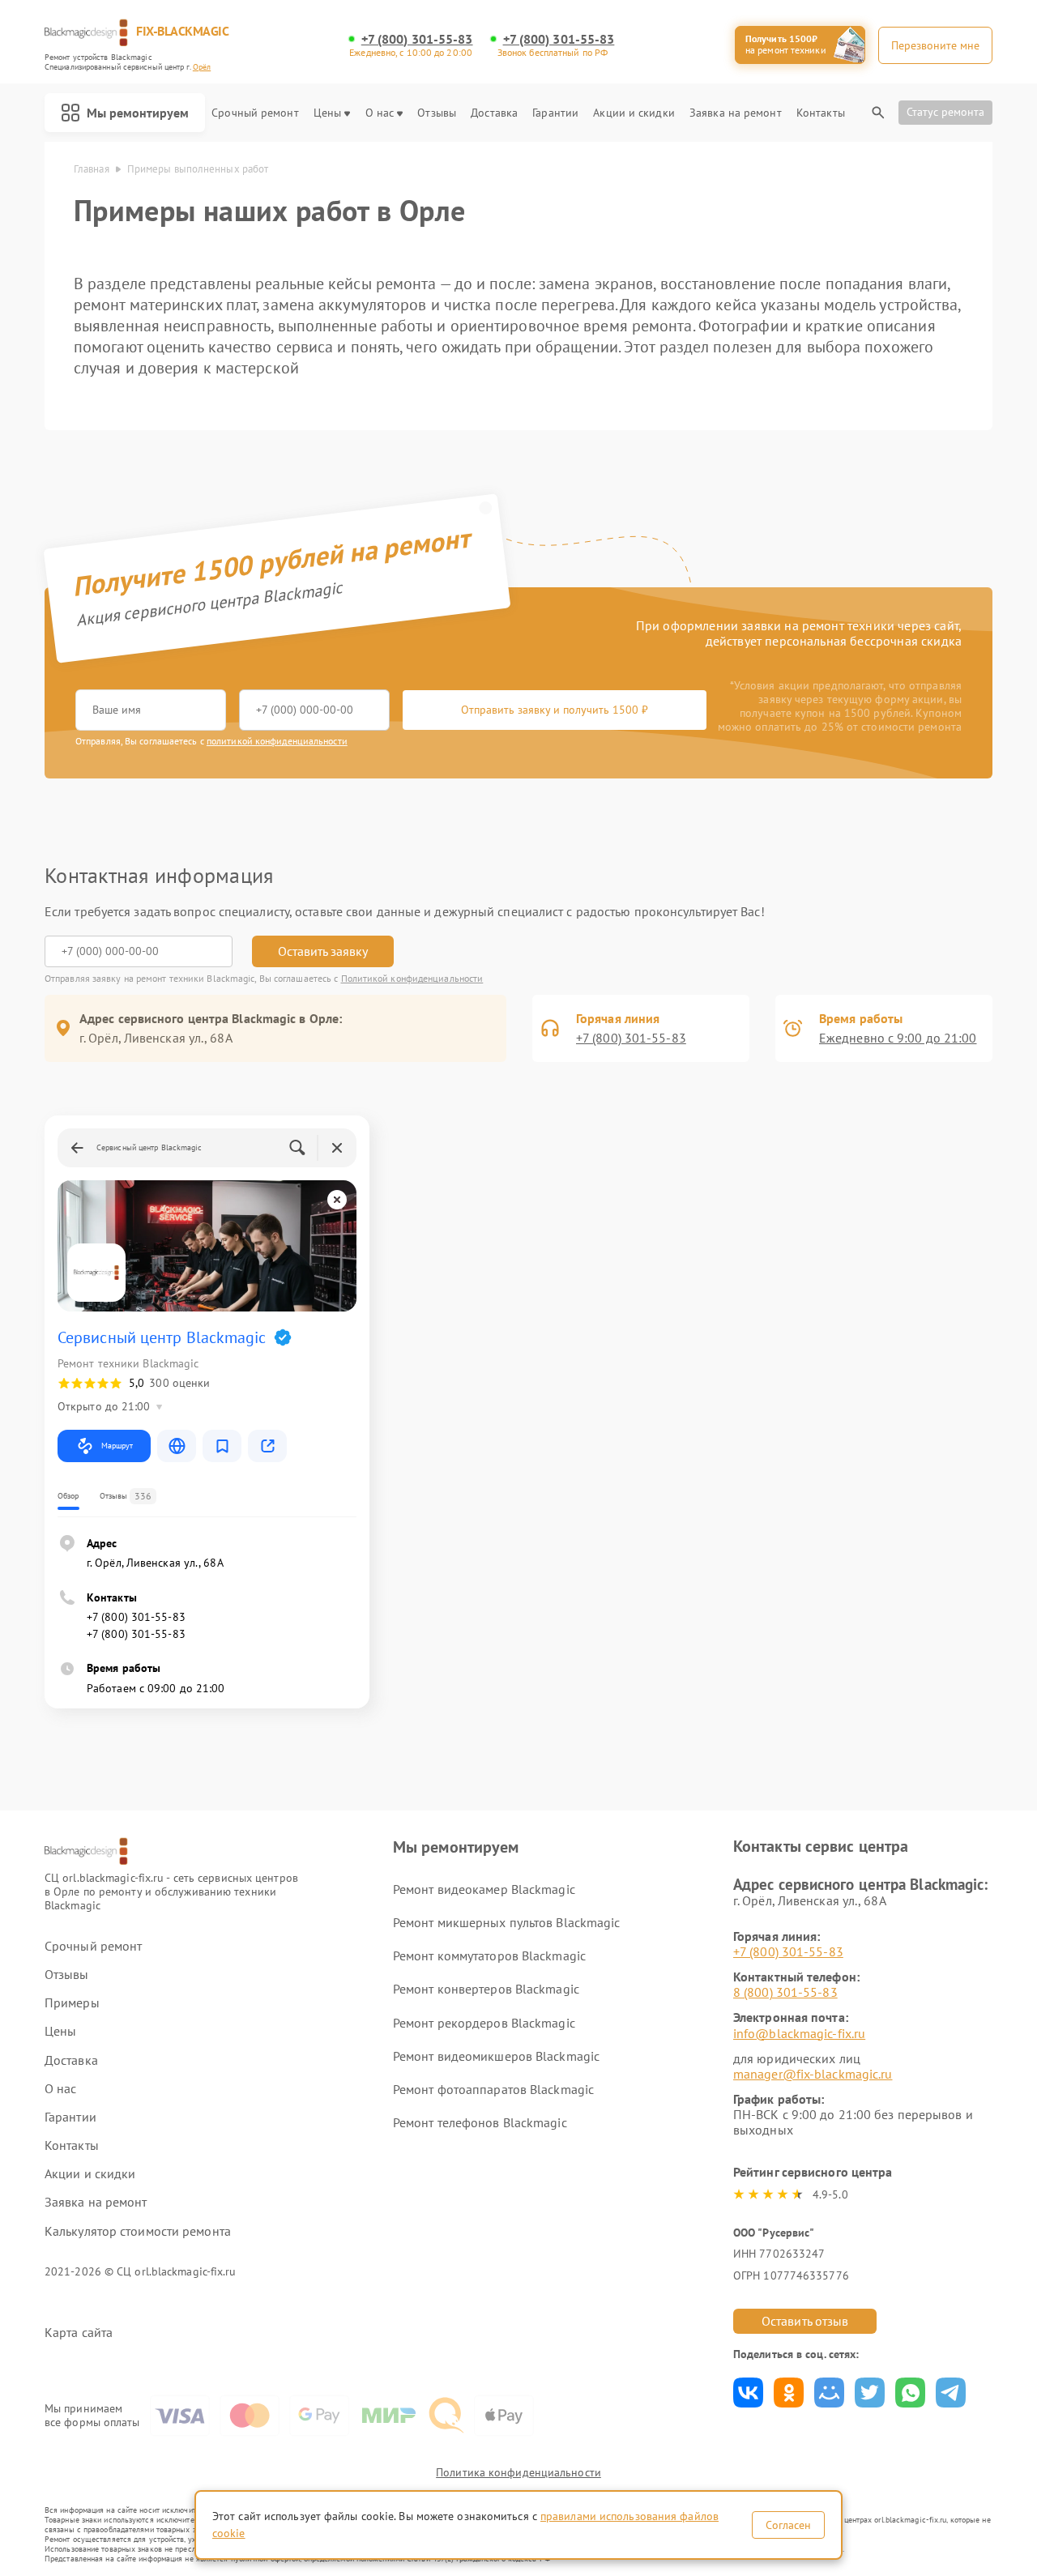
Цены (327, 113)
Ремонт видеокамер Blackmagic (484, 1889)
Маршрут (117, 1446)
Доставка (494, 113)
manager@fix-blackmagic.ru (813, 2074)
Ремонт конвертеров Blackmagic (486, 1989)
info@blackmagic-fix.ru (799, 2033)
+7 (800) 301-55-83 (417, 39)
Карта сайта (79, 2333)
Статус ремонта (945, 112)
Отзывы (437, 113)
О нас (380, 113)
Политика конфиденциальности (518, 2472)
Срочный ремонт (255, 113)
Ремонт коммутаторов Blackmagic (489, 1955)
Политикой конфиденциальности (412, 978)
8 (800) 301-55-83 (785, 1992)
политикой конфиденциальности (277, 741)
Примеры (72, 2003)
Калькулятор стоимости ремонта (138, 2231)
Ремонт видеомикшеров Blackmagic (496, 2056)
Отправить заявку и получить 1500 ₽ (555, 710)
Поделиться (748, 2393)
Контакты (821, 113)
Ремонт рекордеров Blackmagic (484, 2023)
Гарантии (555, 113)
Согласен (788, 2525)
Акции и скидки (634, 113)
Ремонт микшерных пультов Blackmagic (507, 1922)
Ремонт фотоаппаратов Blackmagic (493, 2089)
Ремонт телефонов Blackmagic (480, 2122)
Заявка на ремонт (736, 113)
